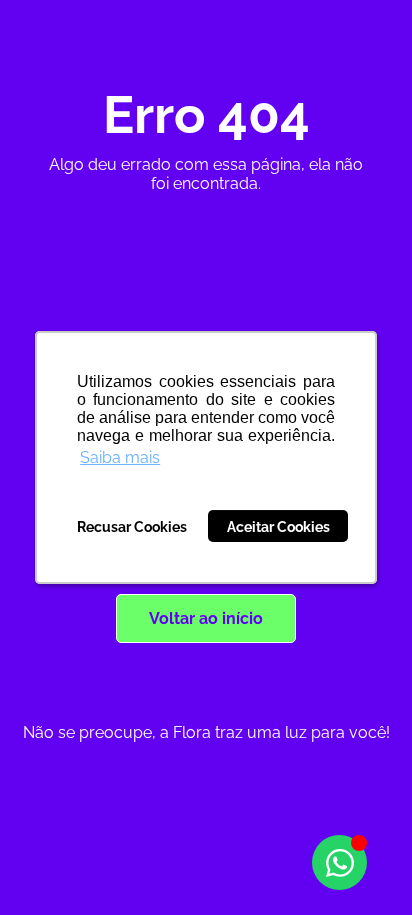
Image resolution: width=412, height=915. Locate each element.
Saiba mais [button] (120, 457)
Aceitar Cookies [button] (278, 526)
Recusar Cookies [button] (132, 526)
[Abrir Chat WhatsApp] (339, 862)
